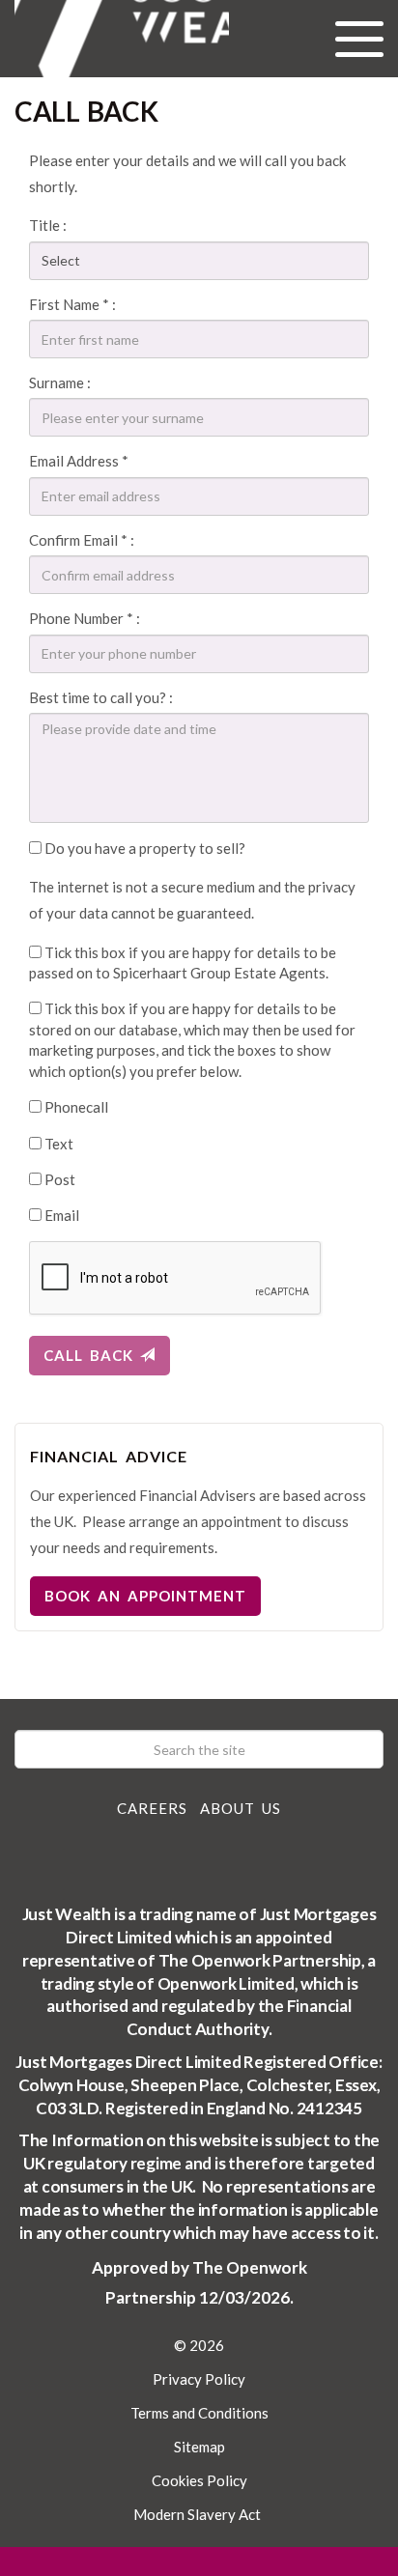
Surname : (60, 382)
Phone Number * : (85, 618)
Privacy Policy (199, 2379)
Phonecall (75, 1107)
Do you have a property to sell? (143, 848)
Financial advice (109, 1456)
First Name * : (72, 304)
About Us (241, 1808)
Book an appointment (145, 1596)
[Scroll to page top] (199, 2562)
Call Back (92, 1355)
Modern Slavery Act (197, 2514)
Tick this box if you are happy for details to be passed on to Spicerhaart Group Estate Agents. (183, 962)
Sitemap (199, 2447)
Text (57, 1144)
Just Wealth (122, 39)
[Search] (364, 1749)
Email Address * (79, 461)
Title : (48, 225)
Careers (152, 1808)
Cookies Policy (199, 2480)
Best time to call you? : (101, 697)
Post (58, 1179)
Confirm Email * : (82, 540)
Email (60, 1215)
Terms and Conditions (199, 2413)
